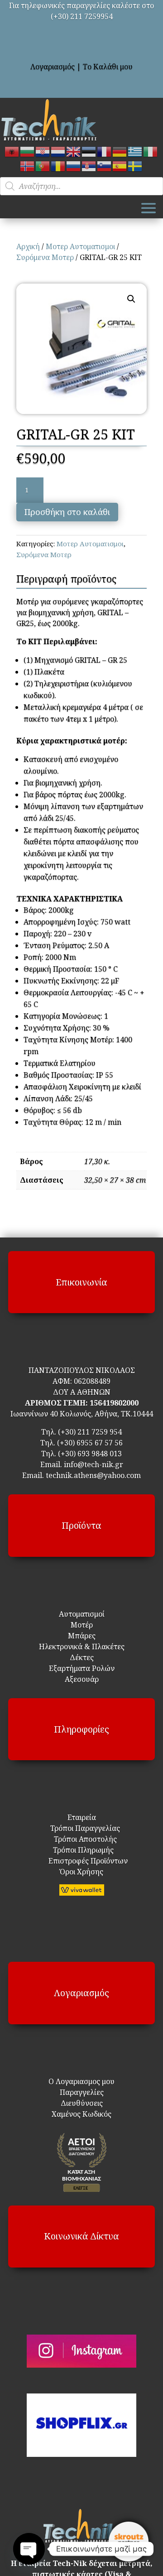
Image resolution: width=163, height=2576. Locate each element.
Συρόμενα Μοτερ (45, 257)
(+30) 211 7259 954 (90, 1432)
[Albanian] (12, 151)
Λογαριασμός (53, 67)
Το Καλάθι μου (108, 67)
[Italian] (151, 151)
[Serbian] (89, 165)
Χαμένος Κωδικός (81, 2114)
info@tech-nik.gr (93, 1464)
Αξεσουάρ (82, 1679)
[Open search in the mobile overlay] (81, 186)
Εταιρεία (82, 1817)
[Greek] (135, 151)
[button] (131, 299)
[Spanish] (120, 165)
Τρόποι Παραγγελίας (81, 1828)
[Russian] (74, 165)
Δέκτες (82, 1657)
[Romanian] (58, 165)
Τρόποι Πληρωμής (82, 1850)
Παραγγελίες (82, 2092)
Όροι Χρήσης (81, 1872)
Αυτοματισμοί (82, 1614)
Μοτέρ (82, 1625)
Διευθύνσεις (82, 2103)
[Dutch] (58, 151)
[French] (105, 151)
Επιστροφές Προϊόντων (82, 1861)
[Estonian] (89, 151)
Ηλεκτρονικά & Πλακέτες (82, 1647)
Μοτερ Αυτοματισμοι (80, 246)
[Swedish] (135, 165)
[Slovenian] (105, 165)
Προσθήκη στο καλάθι (67, 512)
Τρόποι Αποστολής (80, 1839)
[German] (120, 151)
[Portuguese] (43, 165)
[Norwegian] (28, 165)
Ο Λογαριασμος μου (81, 2081)
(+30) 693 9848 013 (90, 1454)
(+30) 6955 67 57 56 (90, 1443)
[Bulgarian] (28, 151)
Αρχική (28, 246)
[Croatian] (43, 151)
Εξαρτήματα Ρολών (82, 1668)
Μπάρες (82, 1636)
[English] (74, 151)
